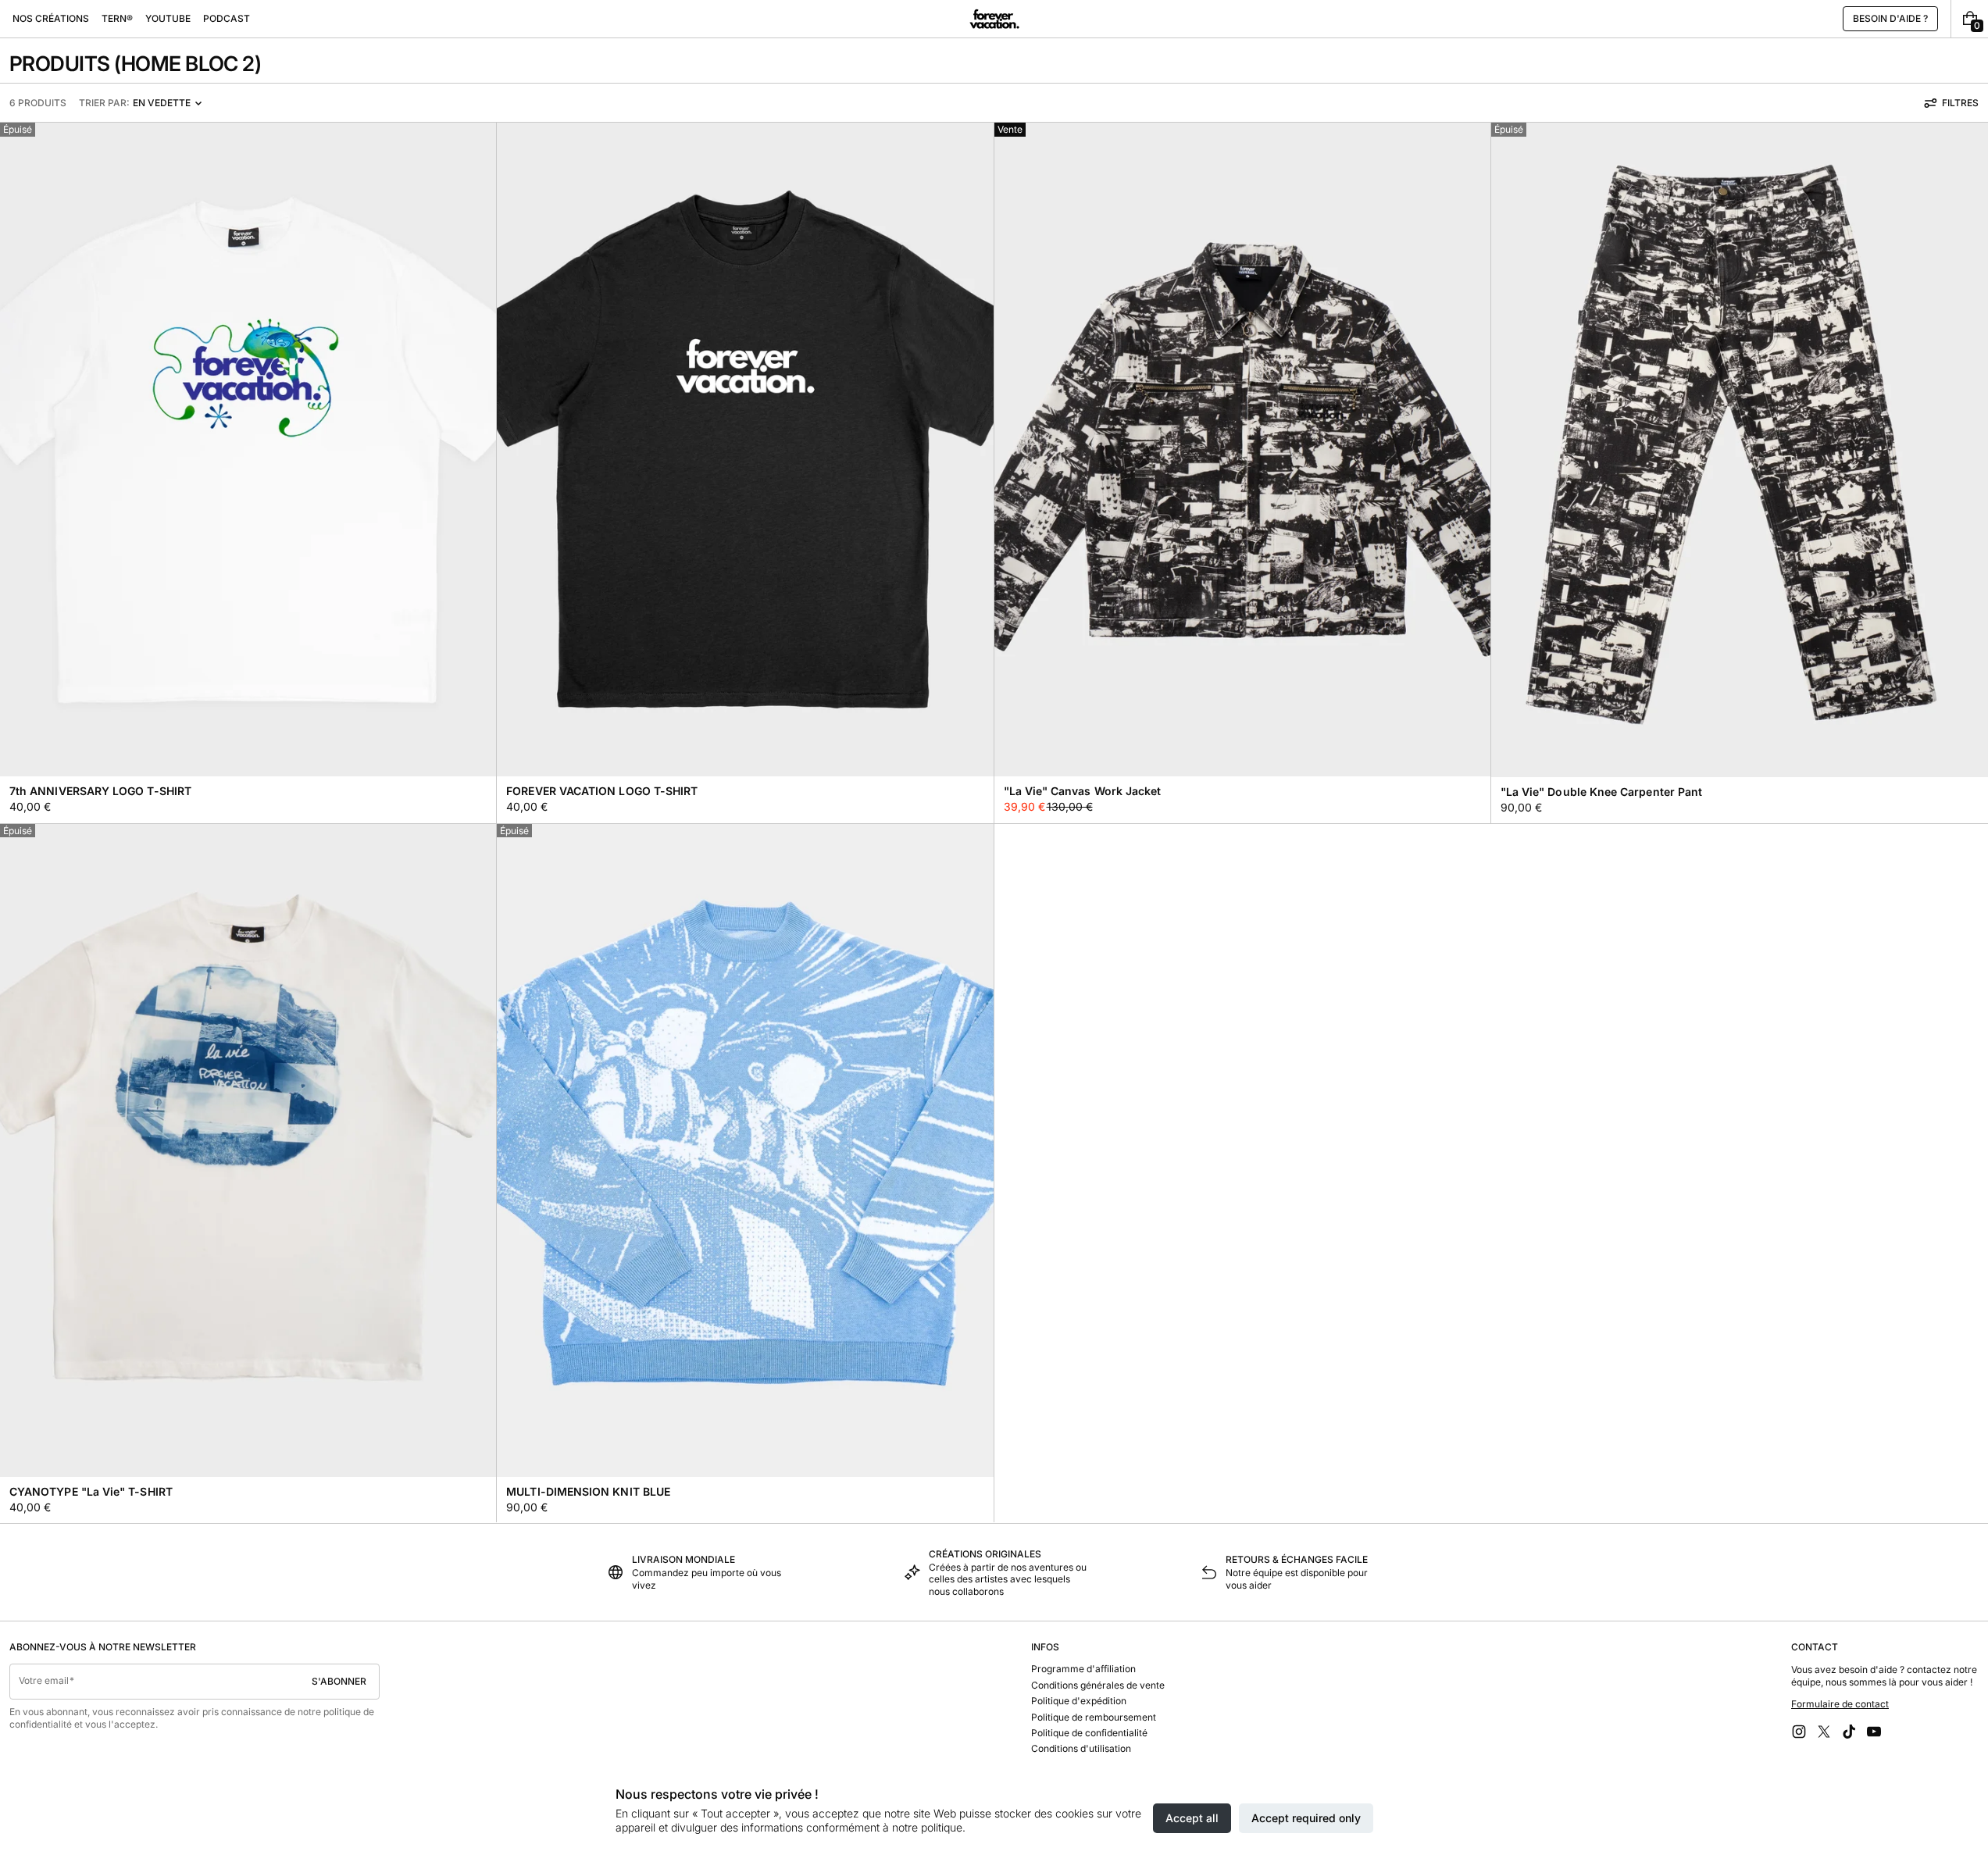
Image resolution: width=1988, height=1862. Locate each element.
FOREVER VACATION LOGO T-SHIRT (602, 791)
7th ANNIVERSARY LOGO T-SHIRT (100, 791)
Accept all (1192, 1818)
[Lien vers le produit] (248, 473)
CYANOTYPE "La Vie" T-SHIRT (91, 1491)
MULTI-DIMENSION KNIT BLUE (588, 1491)
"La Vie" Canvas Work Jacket (1083, 791)
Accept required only (1306, 1818)
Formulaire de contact (1840, 1704)
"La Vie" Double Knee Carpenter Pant (1601, 792)
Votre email (44, 1680)
